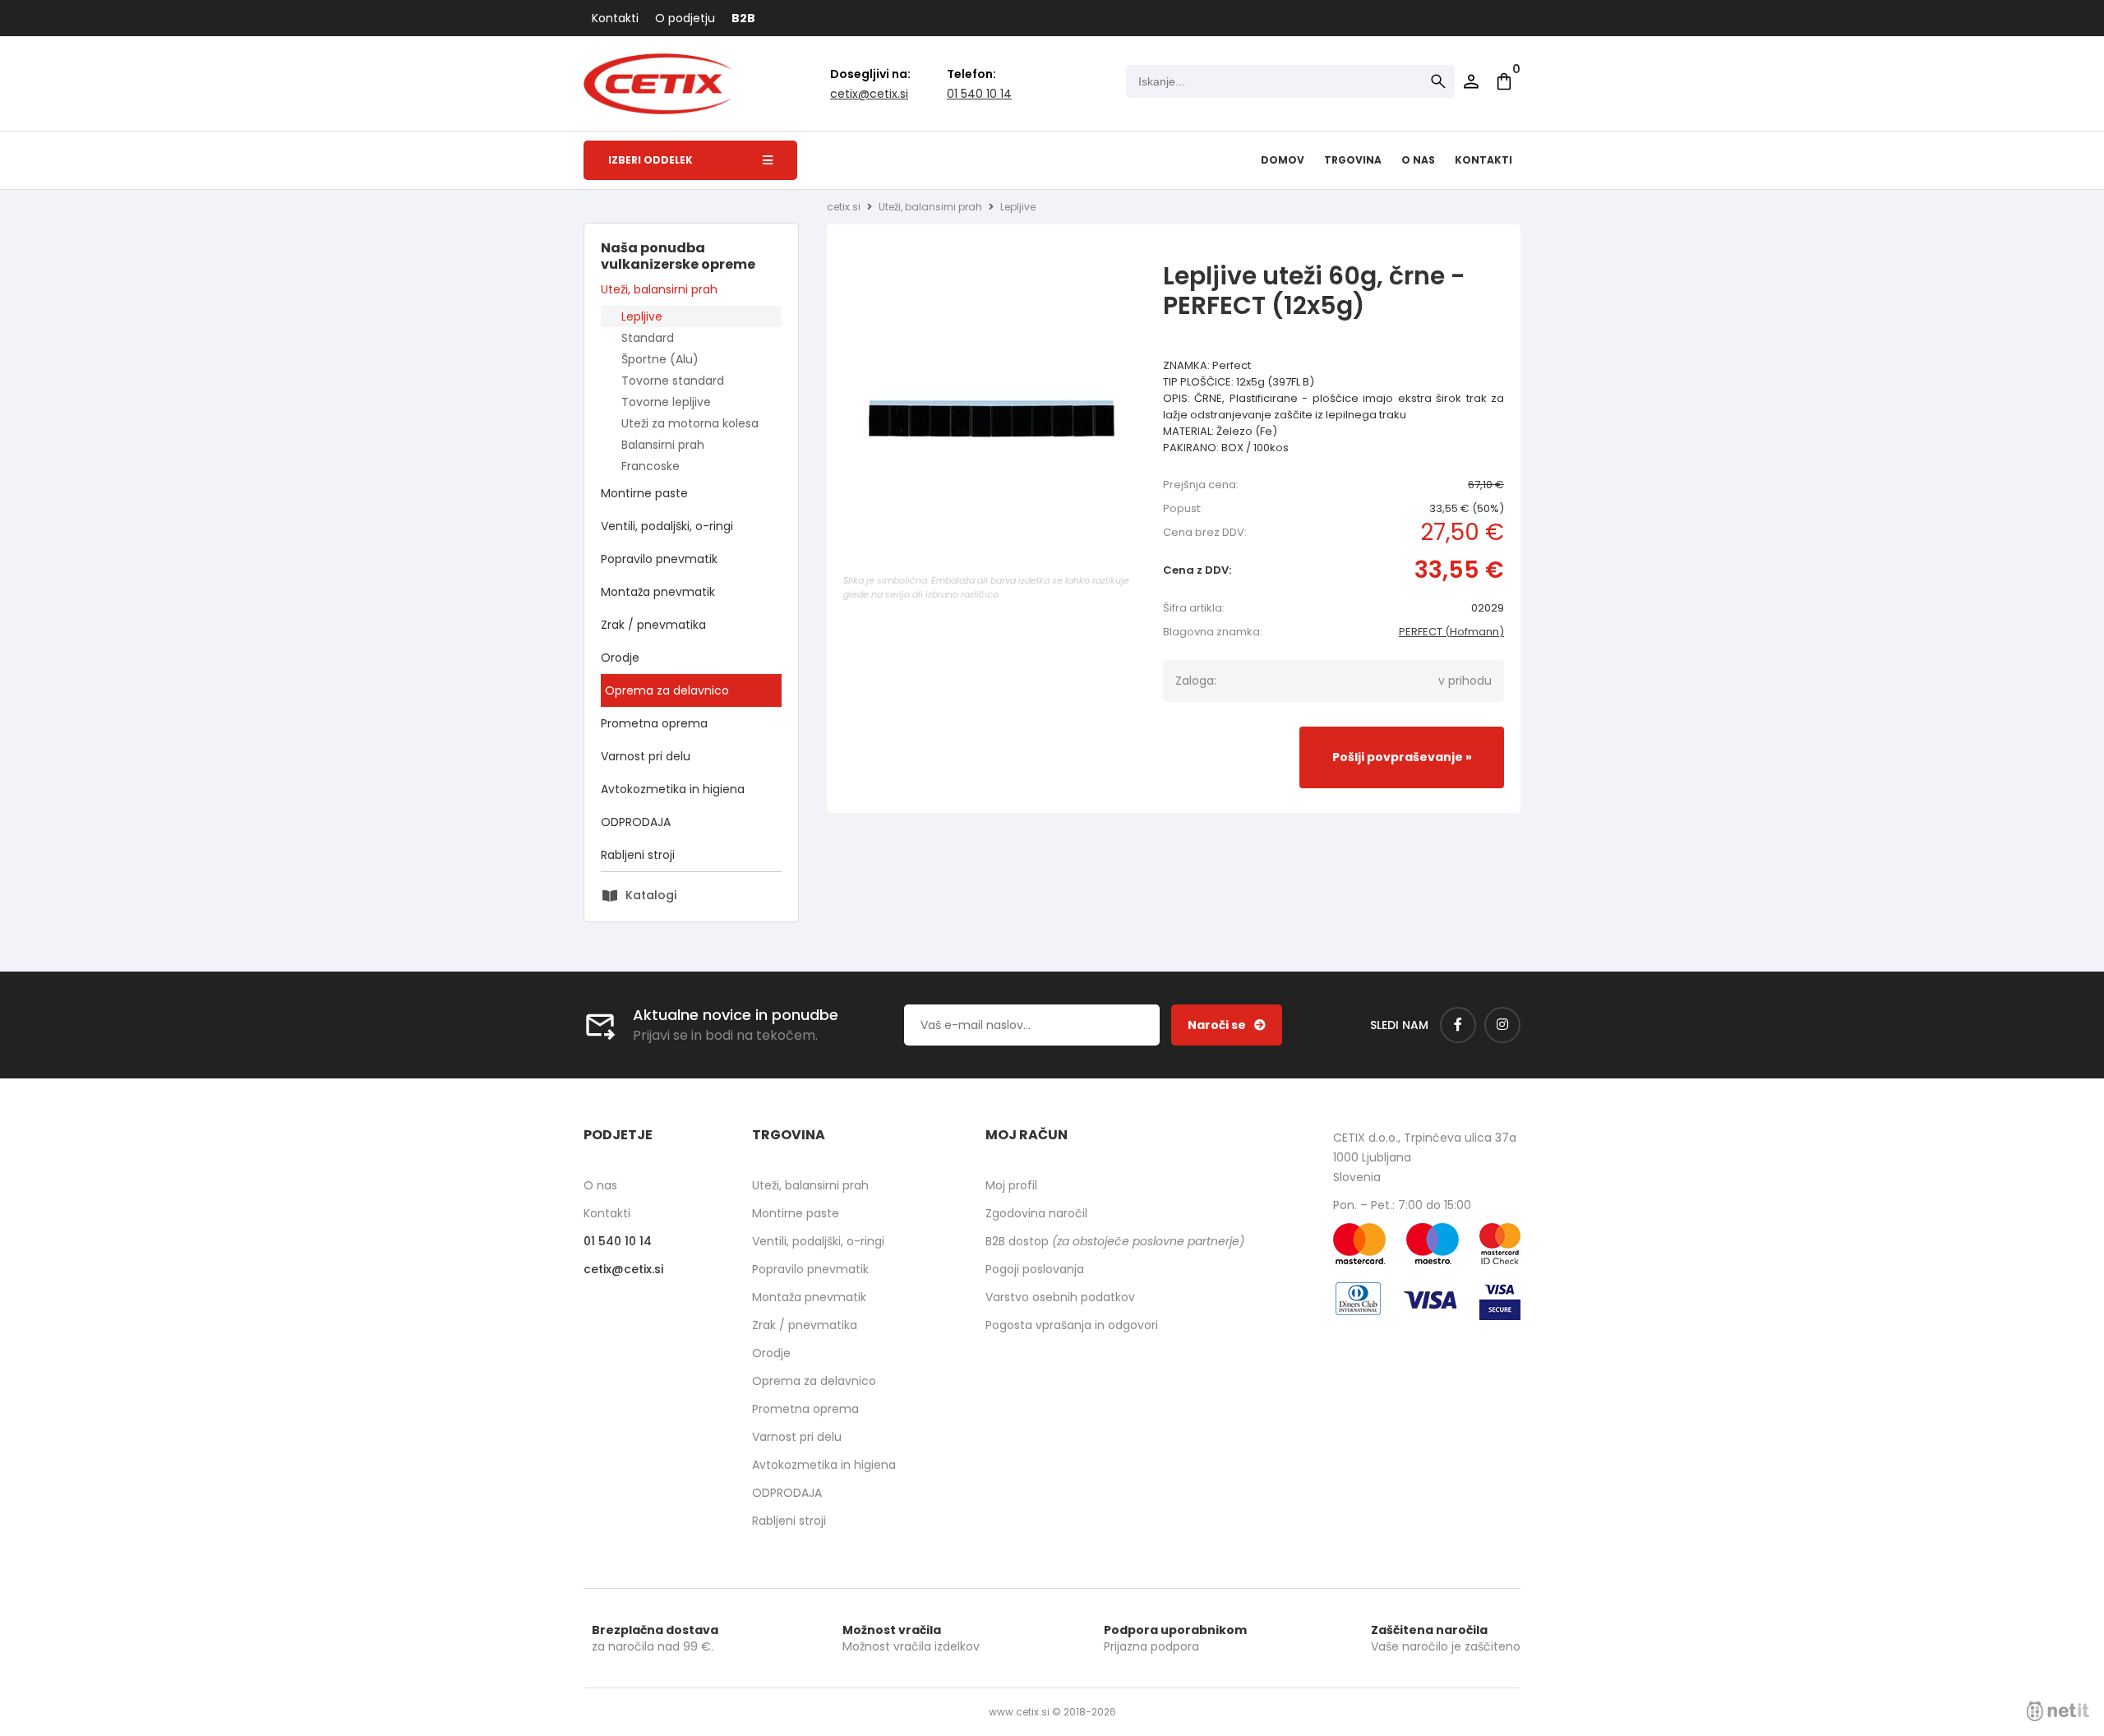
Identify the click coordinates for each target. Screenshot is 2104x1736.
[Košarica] (1504, 81)
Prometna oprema (654, 723)
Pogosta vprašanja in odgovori (1072, 1325)
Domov (1283, 160)
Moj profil (1011, 1185)
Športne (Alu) (660, 359)
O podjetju (685, 18)
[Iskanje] (1438, 81)
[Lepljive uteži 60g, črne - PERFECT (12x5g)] (991, 422)
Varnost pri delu (646, 756)
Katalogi (651, 895)
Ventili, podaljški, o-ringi (667, 526)
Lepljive (642, 316)
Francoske (651, 466)
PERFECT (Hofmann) (1451, 632)
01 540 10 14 (979, 94)
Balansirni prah (663, 445)
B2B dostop (1115, 1241)
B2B (743, 18)
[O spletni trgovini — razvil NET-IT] (2058, 1711)
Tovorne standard (673, 381)
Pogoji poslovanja (1035, 1269)
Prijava (1471, 81)
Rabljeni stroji (638, 855)
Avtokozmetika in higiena (673, 789)
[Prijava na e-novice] (1227, 1025)
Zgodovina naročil (1036, 1213)
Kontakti (615, 18)
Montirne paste (644, 493)
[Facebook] (1458, 1025)
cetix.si (844, 207)
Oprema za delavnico (667, 690)
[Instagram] (1502, 1025)
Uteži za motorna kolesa (690, 423)
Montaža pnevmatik (658, 592)
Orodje (620, 658)
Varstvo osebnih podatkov (1060, 1297)
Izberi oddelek (651, 160)
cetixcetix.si (869, 94)
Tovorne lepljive (666, 402)
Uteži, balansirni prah (659, 289)
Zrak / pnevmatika (653, 625)
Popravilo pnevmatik (659, 559)
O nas (1418, 160)
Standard (648, 338)
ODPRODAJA (636, 822)
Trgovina (1353, 160)
